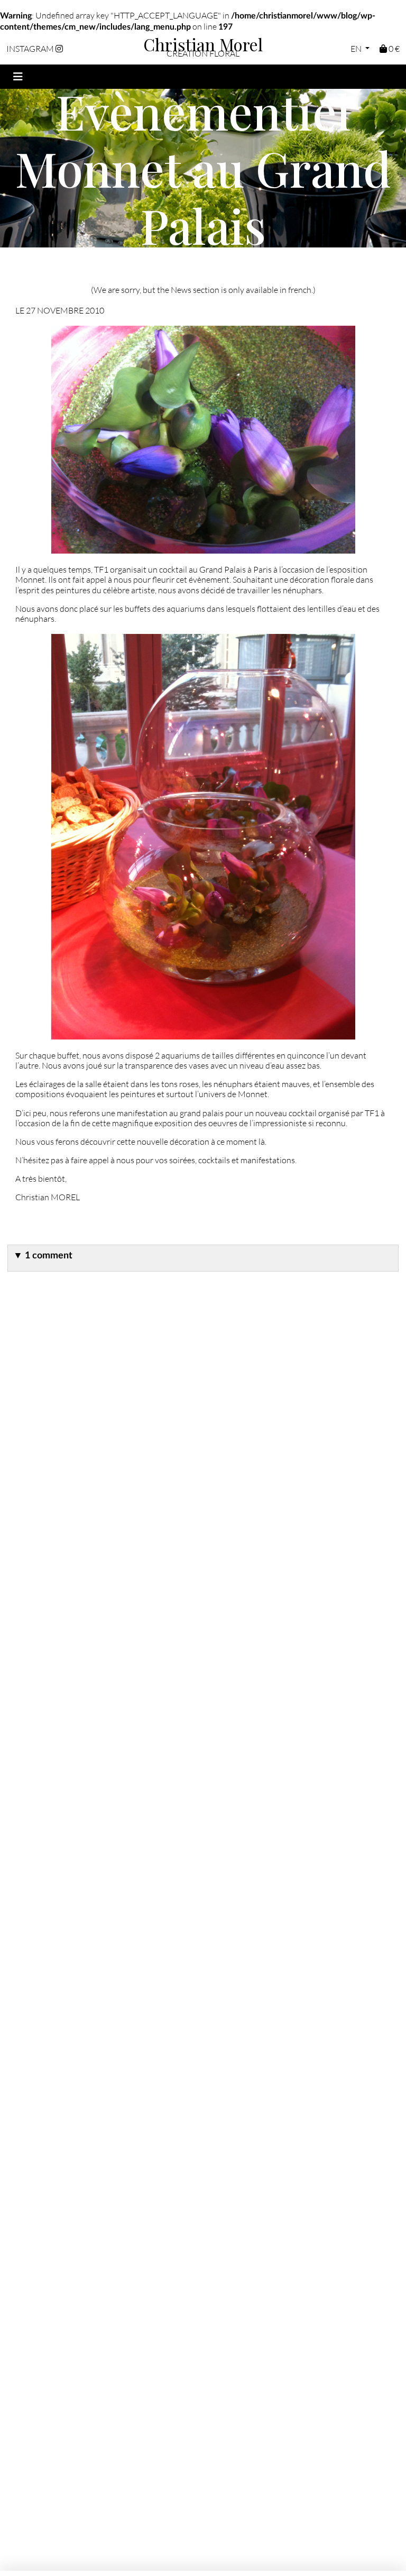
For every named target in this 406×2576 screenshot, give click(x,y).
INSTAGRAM (31, 48)
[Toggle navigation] (18, 77)
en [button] (357, 48)
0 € (393, 48)
